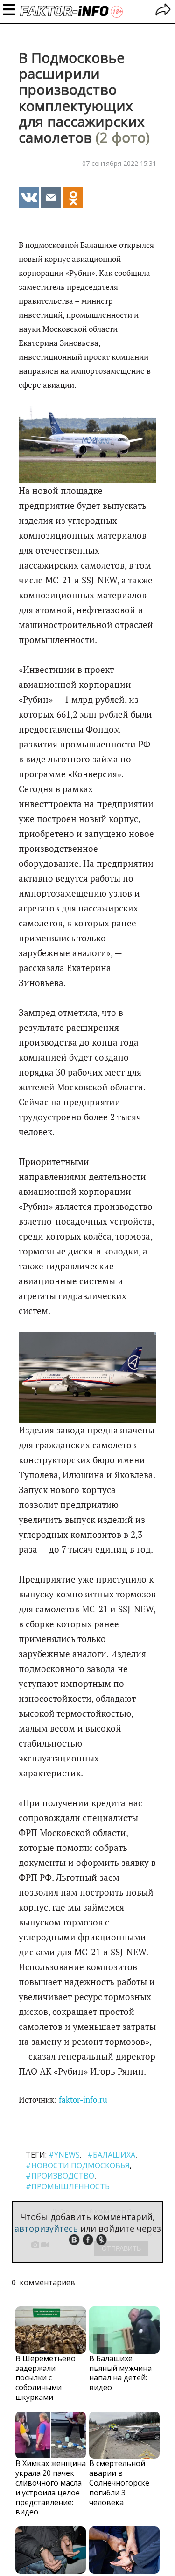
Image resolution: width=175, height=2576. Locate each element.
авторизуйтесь (46, 2228)
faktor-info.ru (83, 2100)
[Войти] (163, 11)
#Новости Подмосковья (78, 2165)
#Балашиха (111, 2155)
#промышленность (68, 2186)
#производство (60, 2176)
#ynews (64, 2155)
